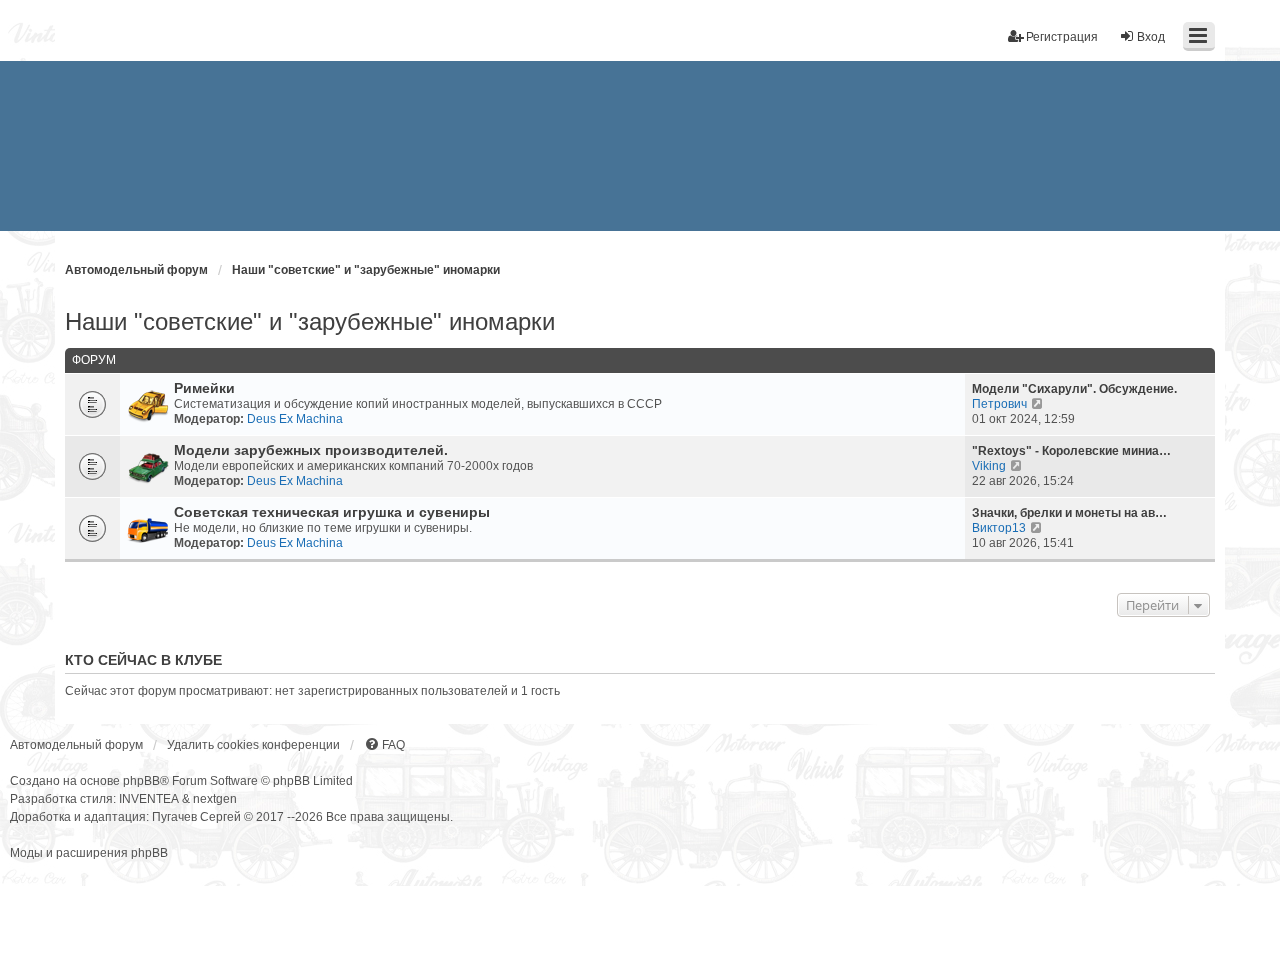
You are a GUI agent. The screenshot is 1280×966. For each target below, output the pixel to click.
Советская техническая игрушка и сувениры (332, 512)
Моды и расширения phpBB (89, 853)
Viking (989, 466)
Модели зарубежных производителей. (311, 450)
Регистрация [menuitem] (1062, 37)
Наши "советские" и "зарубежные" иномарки (310, 321)
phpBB (141, 781)
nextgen (215, 799)
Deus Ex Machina (295, 419)
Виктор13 (999, 528)
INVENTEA (149, 799)
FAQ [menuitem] (393, 745)
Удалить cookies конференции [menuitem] (253, 745)
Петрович (999, 404)
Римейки (204, 388)
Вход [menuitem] (1151, 37)
